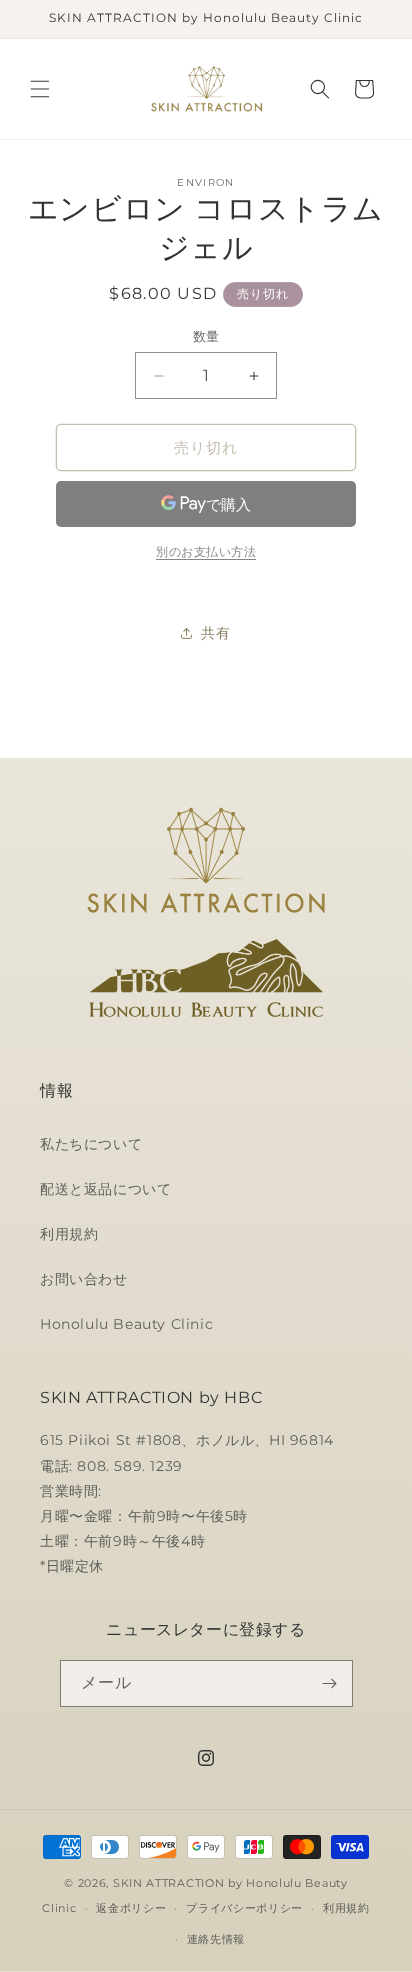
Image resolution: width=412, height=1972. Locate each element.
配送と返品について (105, 1189)
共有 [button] (215, 633)
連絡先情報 (216, 1939)
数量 (206, 336)
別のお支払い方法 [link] (206, 551)
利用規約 (69, 1234)
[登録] (330, 1683)
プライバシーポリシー (244, 1908)
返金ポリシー (131, 1908)
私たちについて (91, 1144)
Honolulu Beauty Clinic (126, 1324)
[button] (40, 89)
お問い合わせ (84, 1279)
